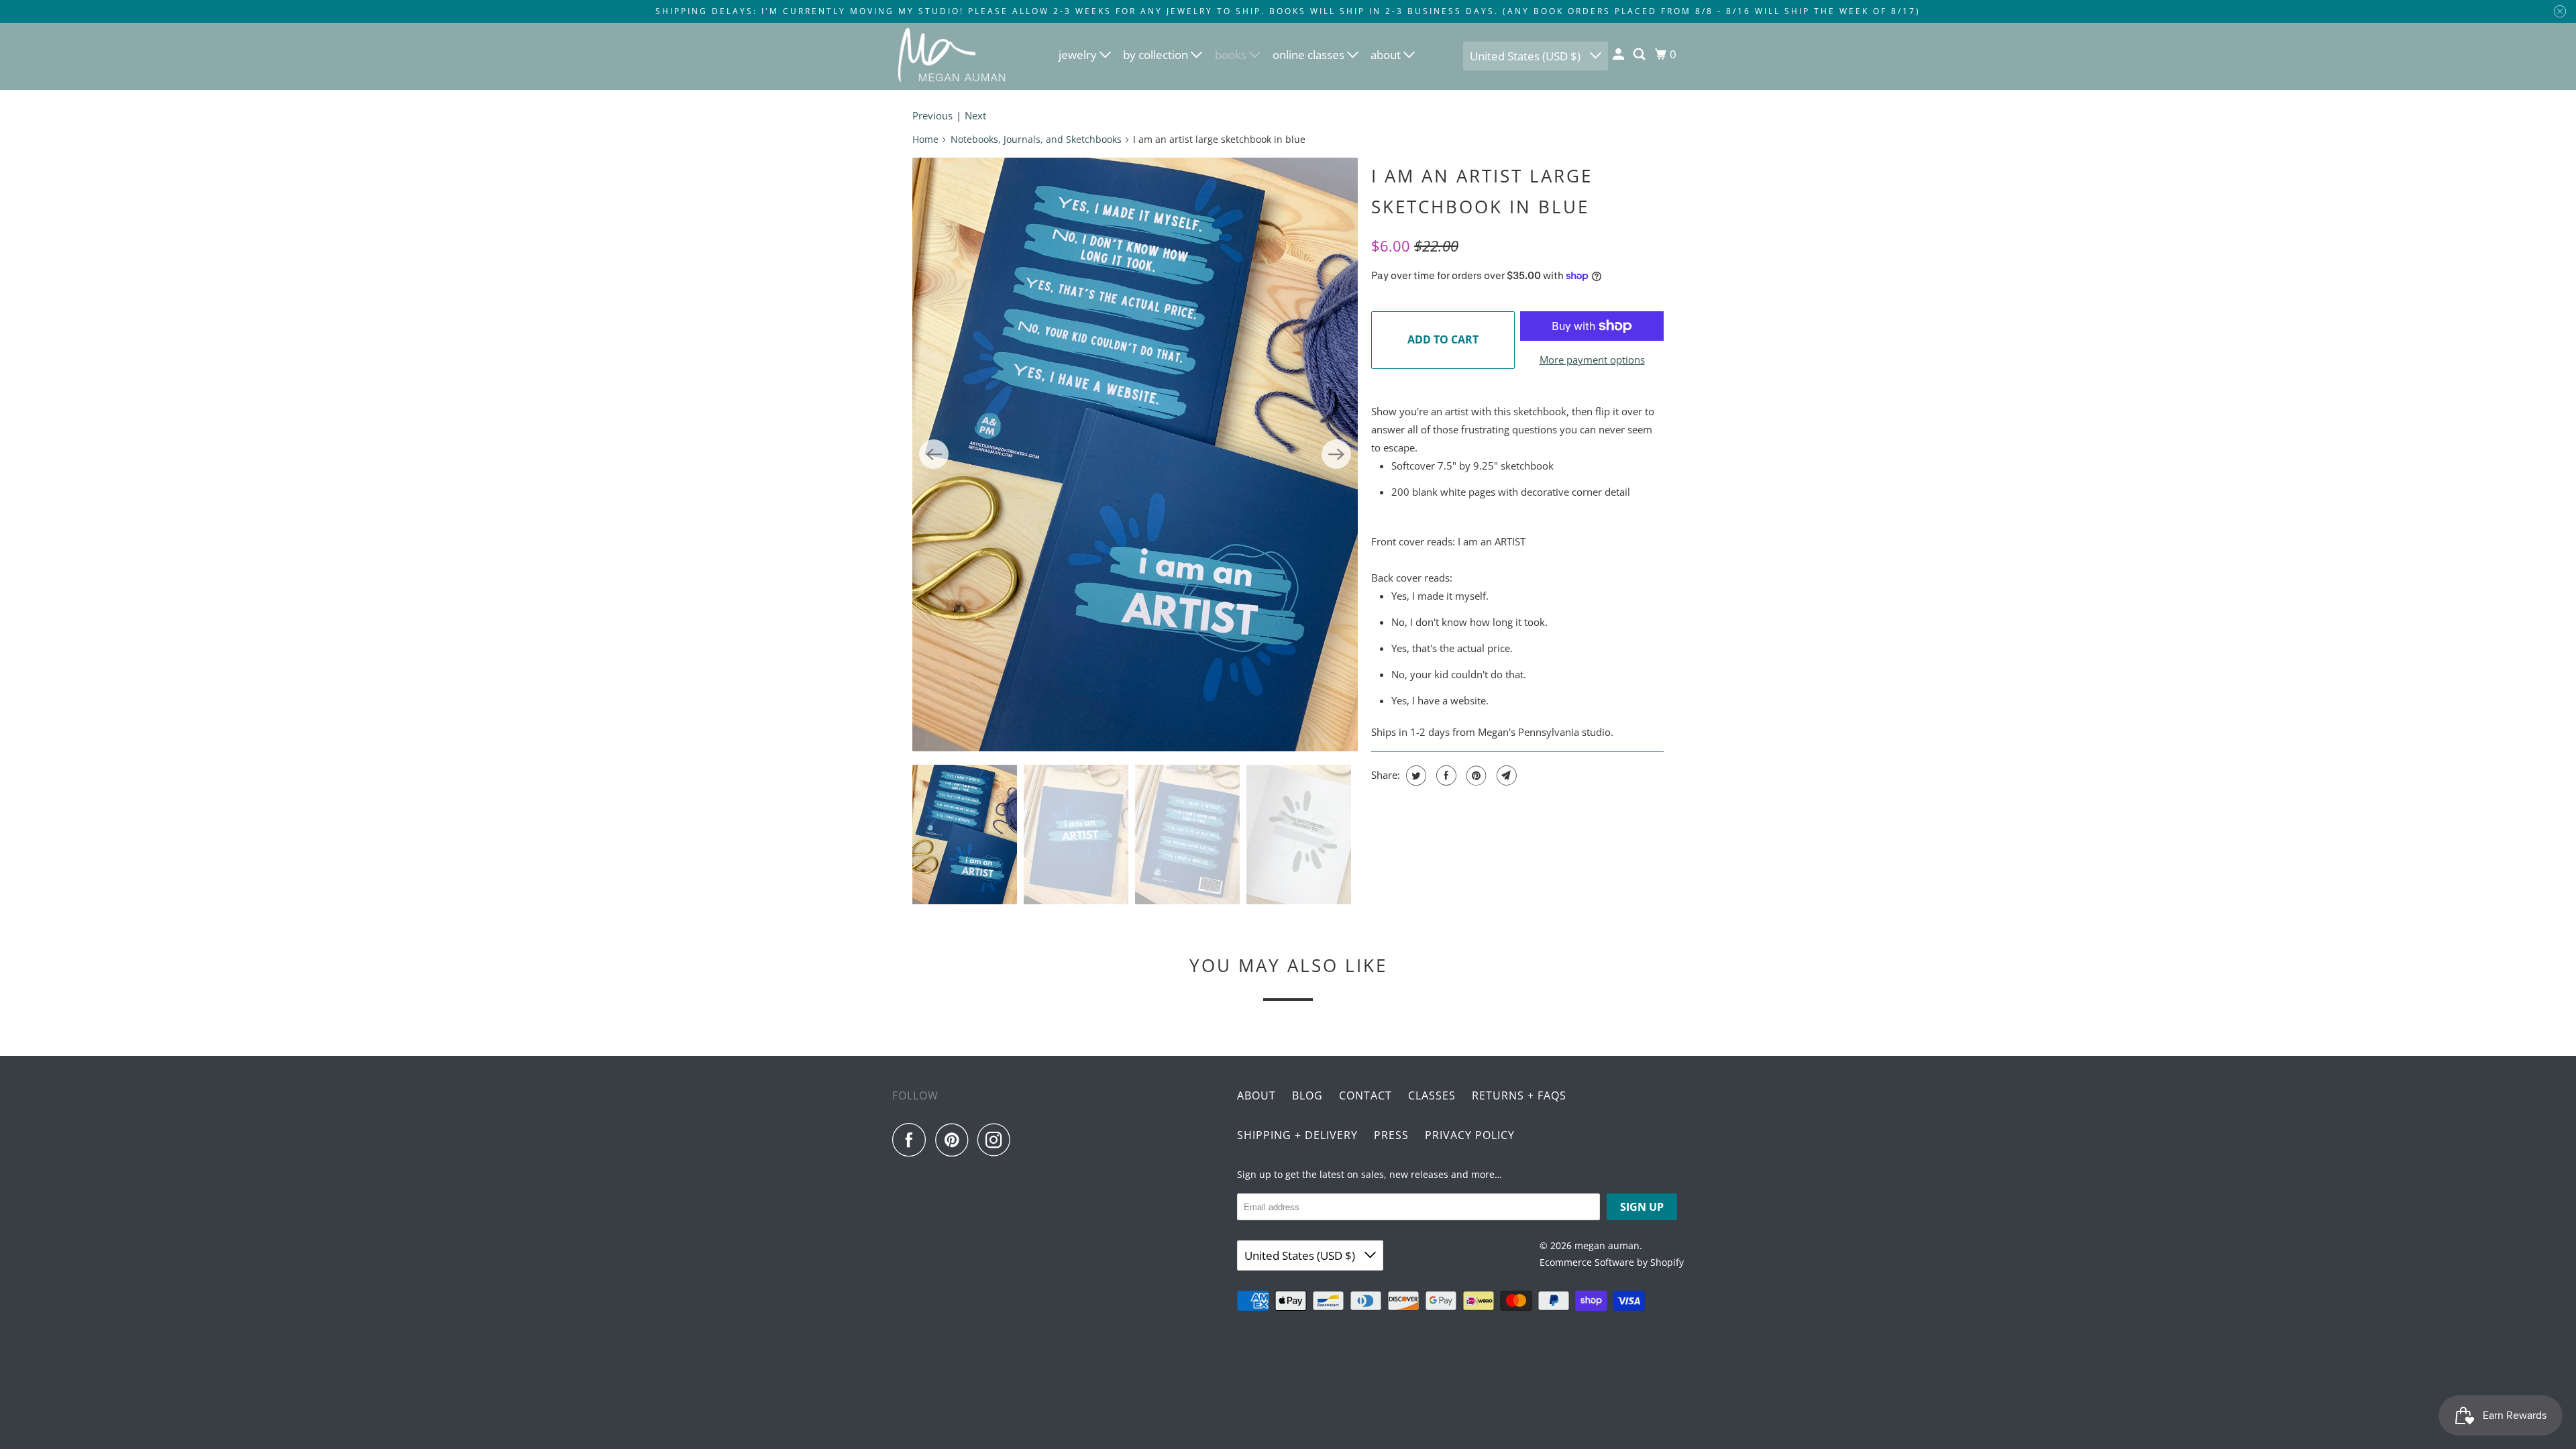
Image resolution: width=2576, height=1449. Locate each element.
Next (975, 115)
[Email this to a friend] (1505, 775)
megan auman (1607, 1245)
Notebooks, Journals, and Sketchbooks (1036, 139)
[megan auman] (953, 56)
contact (1365, 1095)
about (1387, 55)
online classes (1310, 55)
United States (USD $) (1526, 56)
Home (925, 139)
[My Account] (1619, 54)
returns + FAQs (1519, 1095)
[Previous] (934, 454)
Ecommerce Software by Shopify (1612, 1262)
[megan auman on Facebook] (912, 1140)
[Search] (1640, 54)
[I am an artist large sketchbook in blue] (1135, 454)
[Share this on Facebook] (1445, 775)
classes (1432, 1095)
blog (1307, 1095)
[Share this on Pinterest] (1475, 775)
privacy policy (1470, 1135)
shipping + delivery (1297, 1135)
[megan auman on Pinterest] (955, 1140)
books (1232, 55)
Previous (932, 115)
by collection (1157, 55)
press (1391, 1135)
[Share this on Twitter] (1414, 775)
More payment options (1592, 360)
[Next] (1336, 454)
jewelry (1079, 55)
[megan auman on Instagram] (998, 1140)
